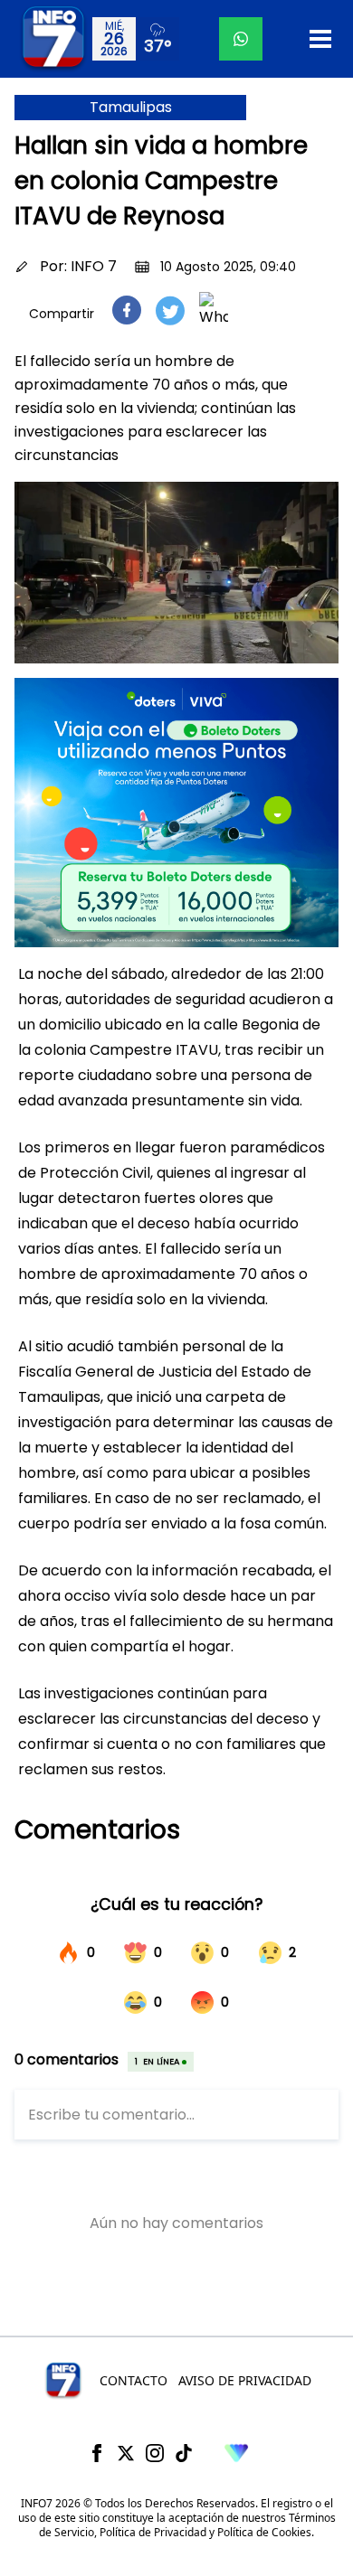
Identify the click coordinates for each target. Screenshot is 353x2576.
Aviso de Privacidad (245, 2380)
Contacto (134, 2380)
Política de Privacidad (153, 2532)
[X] (126, 2453)
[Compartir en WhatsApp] (214, 310)
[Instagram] (155, 2453)
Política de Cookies (264, 2532)
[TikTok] (184, 2453)
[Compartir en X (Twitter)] (170, 310)
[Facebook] (97, 2453)
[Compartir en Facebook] (127, 310)
